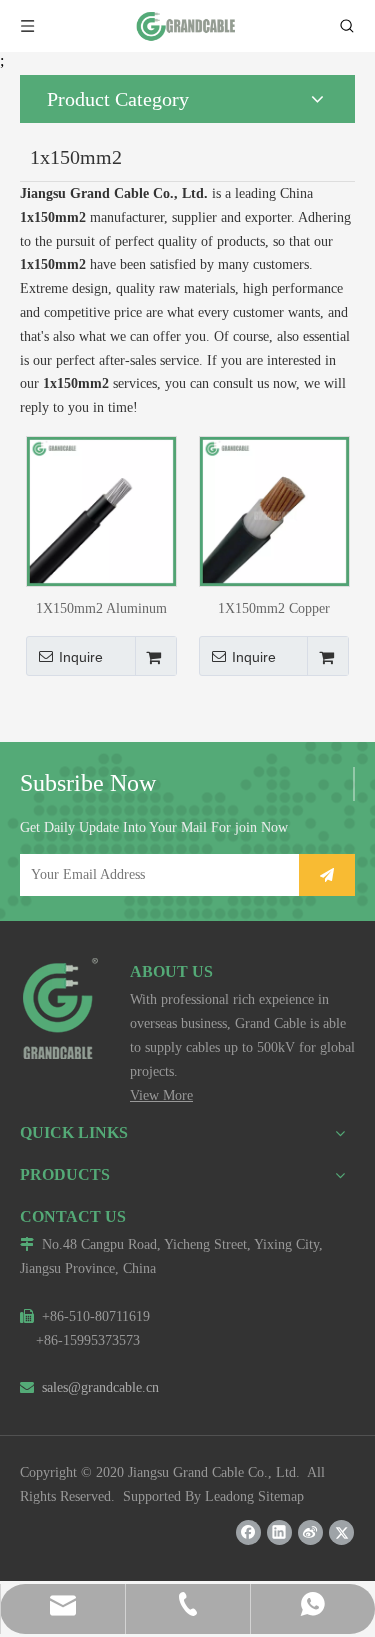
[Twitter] (341, 1532)
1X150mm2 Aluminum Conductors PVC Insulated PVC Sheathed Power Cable (101, 608)
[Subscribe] (327, 875)
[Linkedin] (279, 1532)
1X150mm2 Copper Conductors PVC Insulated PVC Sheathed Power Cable (274, 608)
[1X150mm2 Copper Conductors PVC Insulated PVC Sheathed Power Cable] (274, 510)
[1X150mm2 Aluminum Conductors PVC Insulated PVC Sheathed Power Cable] (101, 510)
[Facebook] (248, 1532)
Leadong (229, 1496)
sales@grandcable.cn (89, 1387)
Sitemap (281, 1496)
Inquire (81, 657)
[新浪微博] (310, 1532)
